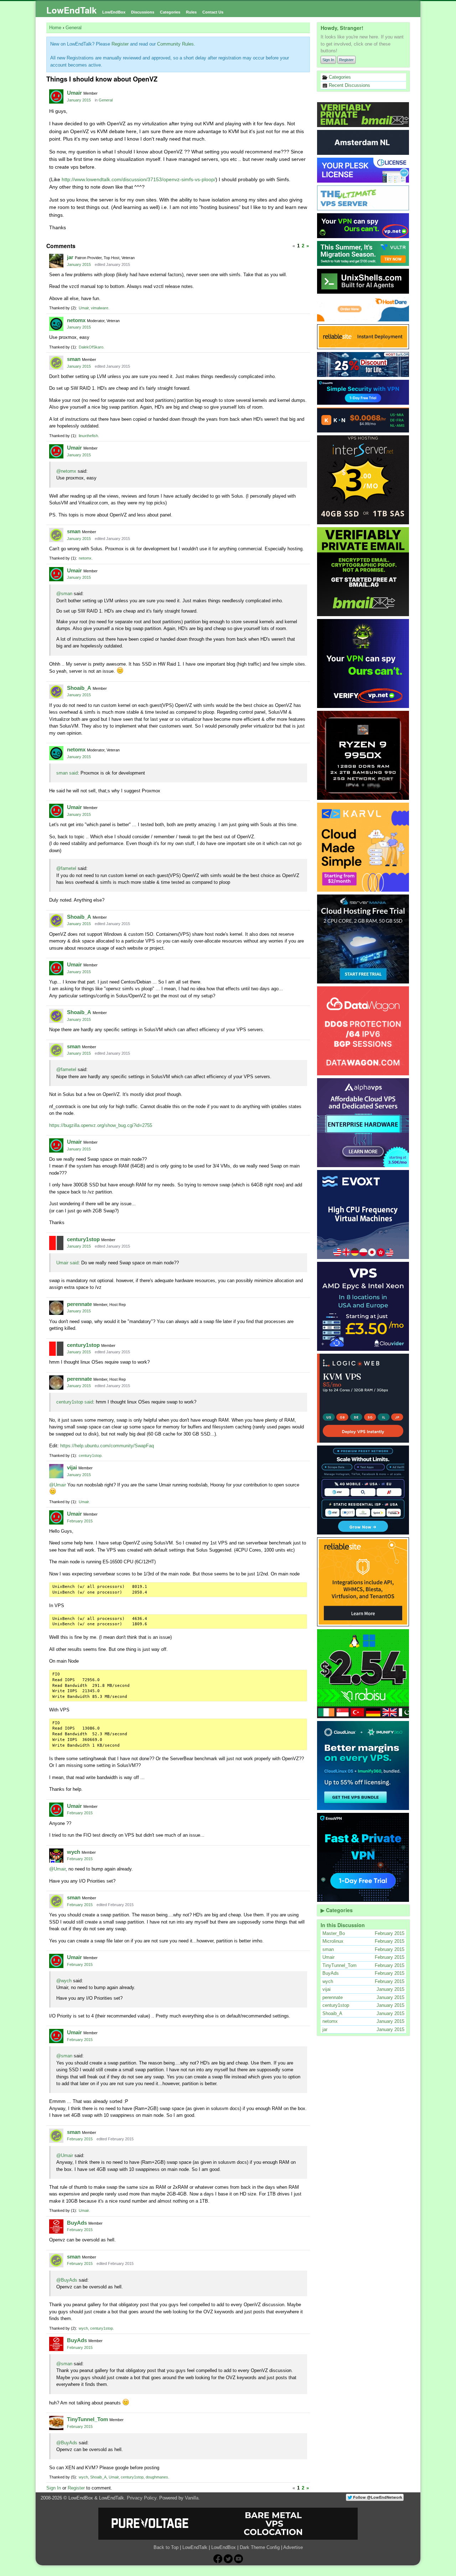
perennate (79, 1304)
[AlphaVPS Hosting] (363, 1123)
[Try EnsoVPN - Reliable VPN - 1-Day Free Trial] (363, 392)
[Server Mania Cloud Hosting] (363, 939)
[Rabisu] (363, 1674)
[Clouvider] (363, 1306)
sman (74, 359)
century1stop (83, 1239)
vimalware (100, 308)
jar (70, 257)
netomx (76, 320)
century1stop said (75, 1402)
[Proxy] (363, 1490)
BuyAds (77, 2223)
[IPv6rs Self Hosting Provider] (363, 281)
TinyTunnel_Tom (87, 2419)
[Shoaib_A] (56, 692)
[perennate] (56, 1308)
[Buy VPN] (363, 226)
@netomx (66, 471)
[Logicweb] (363, 1398)
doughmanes (157, 2477)
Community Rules (175, 44)
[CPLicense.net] (363, 170)
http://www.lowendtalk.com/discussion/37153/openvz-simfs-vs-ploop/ (139, 179)
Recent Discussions (349, 85)
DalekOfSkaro (91, 347)
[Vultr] (363, 253)
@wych (64, 1981)
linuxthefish (88, 436)
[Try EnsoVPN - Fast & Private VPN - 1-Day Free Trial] (363, 1857)
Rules (191, 12)
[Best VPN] (363, 663)
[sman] (56, 363)
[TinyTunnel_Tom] (56, 2423)
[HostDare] (363, 309)
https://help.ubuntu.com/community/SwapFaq (107, 1446)
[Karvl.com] (363, 847)
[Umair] (56, 96)
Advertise (293, 2547)
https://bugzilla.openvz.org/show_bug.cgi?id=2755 (101, 1125)
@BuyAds (67, 2280)
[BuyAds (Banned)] (56, 2226)
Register (346, 60)
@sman (64, 594)
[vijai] (56, 1471)
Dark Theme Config (260, 2547)
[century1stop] (56, 1243)
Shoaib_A (79, 688)
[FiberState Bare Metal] (363, 755)
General (106, 100)
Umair (74, 93)
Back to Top (166, 2547)
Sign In (328, 60)
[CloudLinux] (363, 1766)
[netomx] (56, 324)
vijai (72, 1467)
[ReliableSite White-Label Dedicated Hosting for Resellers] (363, 337)
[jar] (56, 261)
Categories (170, 12)
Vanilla (192, 2498)
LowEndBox (114, 12)
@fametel (66, 868)
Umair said (67, 1263)
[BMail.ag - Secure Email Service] (363, 115)
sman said (67, 773)
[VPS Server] (363, 198)
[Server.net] (363, 142)
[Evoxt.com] (363, 1214)
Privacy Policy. (142, 2498)
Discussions (143, 12)
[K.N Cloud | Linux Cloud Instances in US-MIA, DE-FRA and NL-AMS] (363, 420)
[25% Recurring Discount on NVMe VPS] (363, 364)
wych (74, 1852)
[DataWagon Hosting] (363, 1031)
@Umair (58, 1485)
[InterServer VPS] (363, 480)
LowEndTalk (71, 10)
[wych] (56, 1856)
